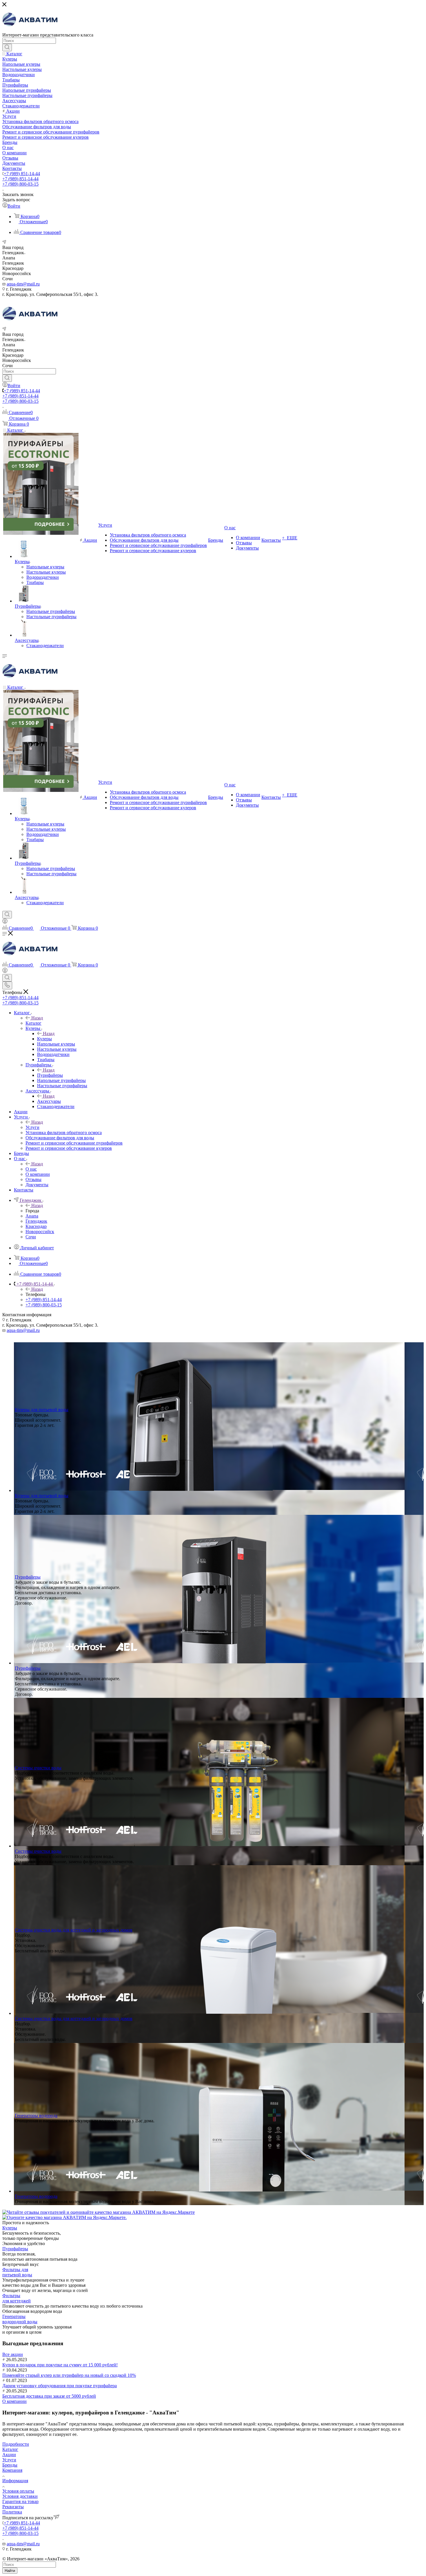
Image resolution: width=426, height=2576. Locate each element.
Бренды (10, 2465)
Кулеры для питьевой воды (42, 1410)
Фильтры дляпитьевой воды (17, 2272)
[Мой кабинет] (5, 922)
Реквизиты (13, 2507)
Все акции (13, 2354)
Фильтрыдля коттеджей (17, 2298)
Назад (37, 1018)
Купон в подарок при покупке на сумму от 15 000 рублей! (60, 2365)
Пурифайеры (50, 1075)
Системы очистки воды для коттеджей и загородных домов (74, 1930)
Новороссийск (40, 1232)
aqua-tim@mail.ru (23, 284)
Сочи (31, 1237)
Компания (12, 2470)
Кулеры (44, 1039)
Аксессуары (49, 1101)
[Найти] (7, 47)
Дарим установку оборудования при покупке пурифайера (60, 2386)
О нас (31, 1169)
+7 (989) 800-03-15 (20, 184)
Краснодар (36, 1226)
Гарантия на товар (20, 2501)
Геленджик (36, 1221)
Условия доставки (20, 2496)
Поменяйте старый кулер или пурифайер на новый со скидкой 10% (69, 2375)
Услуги (32, 1127)
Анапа (32, 1216)
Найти (10, 2571)
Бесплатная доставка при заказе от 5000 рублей (49, 2396)
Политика (12, 2512)
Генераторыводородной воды (20, 2319)
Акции (9, 2455)
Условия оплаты (18, 2491)
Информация (15, 2481)
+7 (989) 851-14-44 (22, 174)
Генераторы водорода (36, 2115)
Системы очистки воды (38, 1768)
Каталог (33, 1023)
